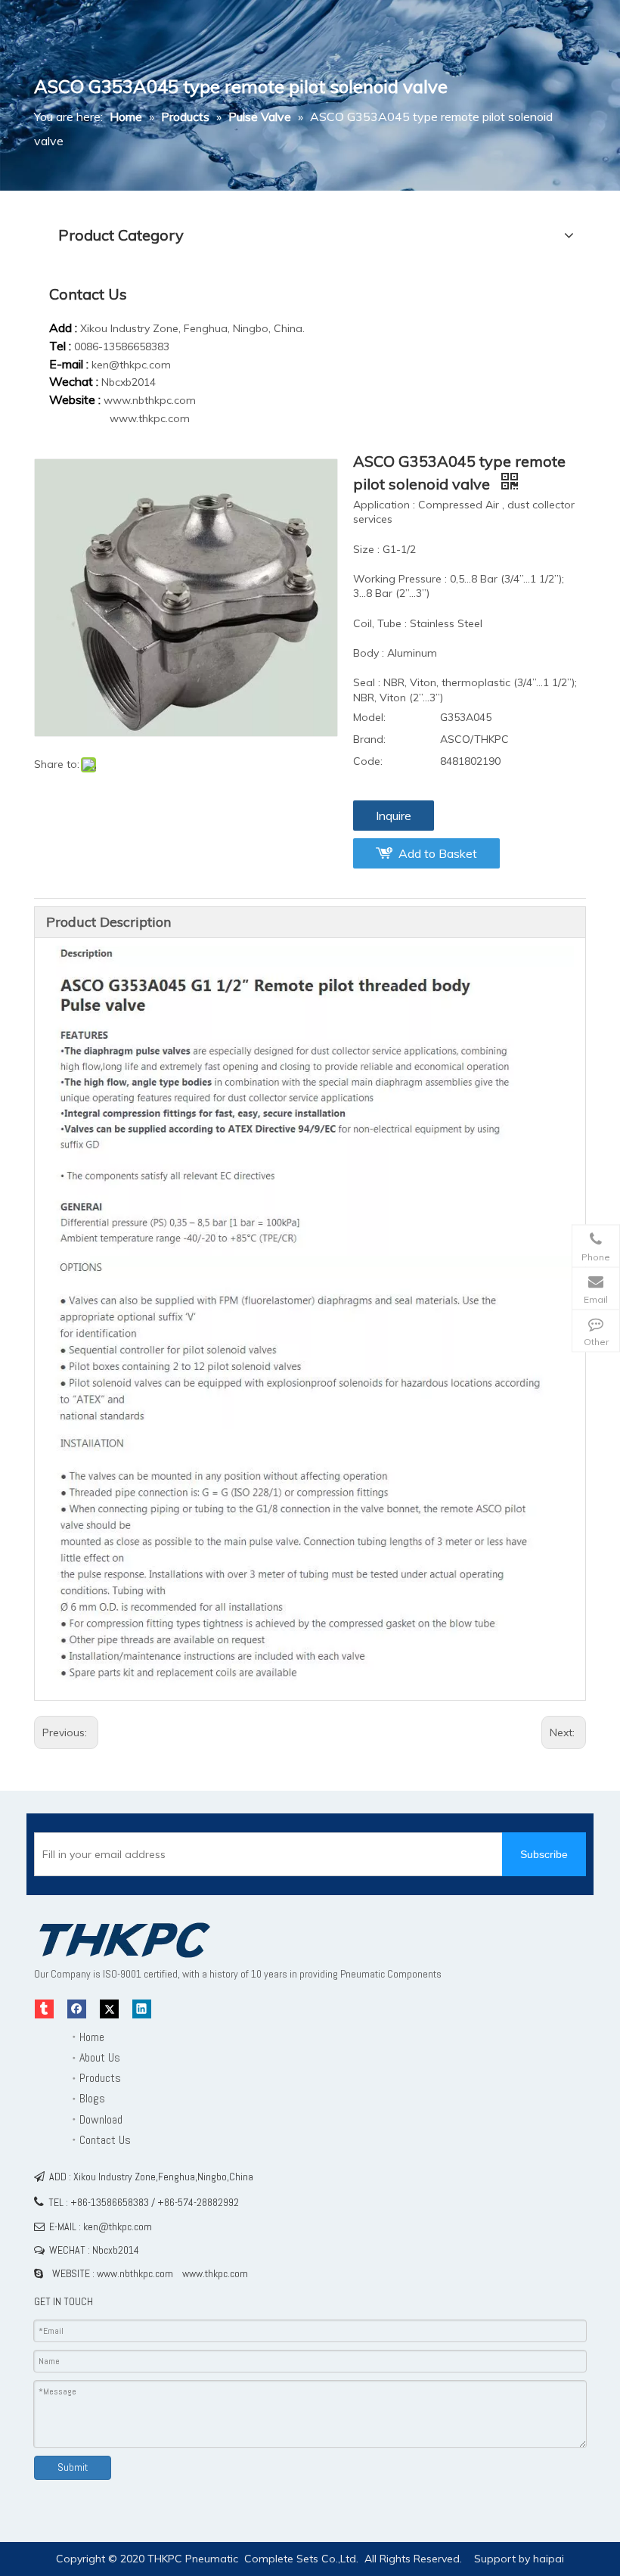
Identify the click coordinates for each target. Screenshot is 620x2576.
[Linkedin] (142, 2009)
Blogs (92, 2098)
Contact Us (105, 2140)
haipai (549, 2559)
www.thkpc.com (150, 418)
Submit (73, 2467)
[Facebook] (77, 2009)
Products (100, 2078)
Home (92, 2037)
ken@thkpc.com (131, 365)
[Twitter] (109, 2009)
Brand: (369, 739)
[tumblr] (44, 2009)
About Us (100, 2057)
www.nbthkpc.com (150, 400)
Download (101, 2119)
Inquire (394, 816)
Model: (369, 717)
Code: (368, 761)
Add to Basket (438, 853)
